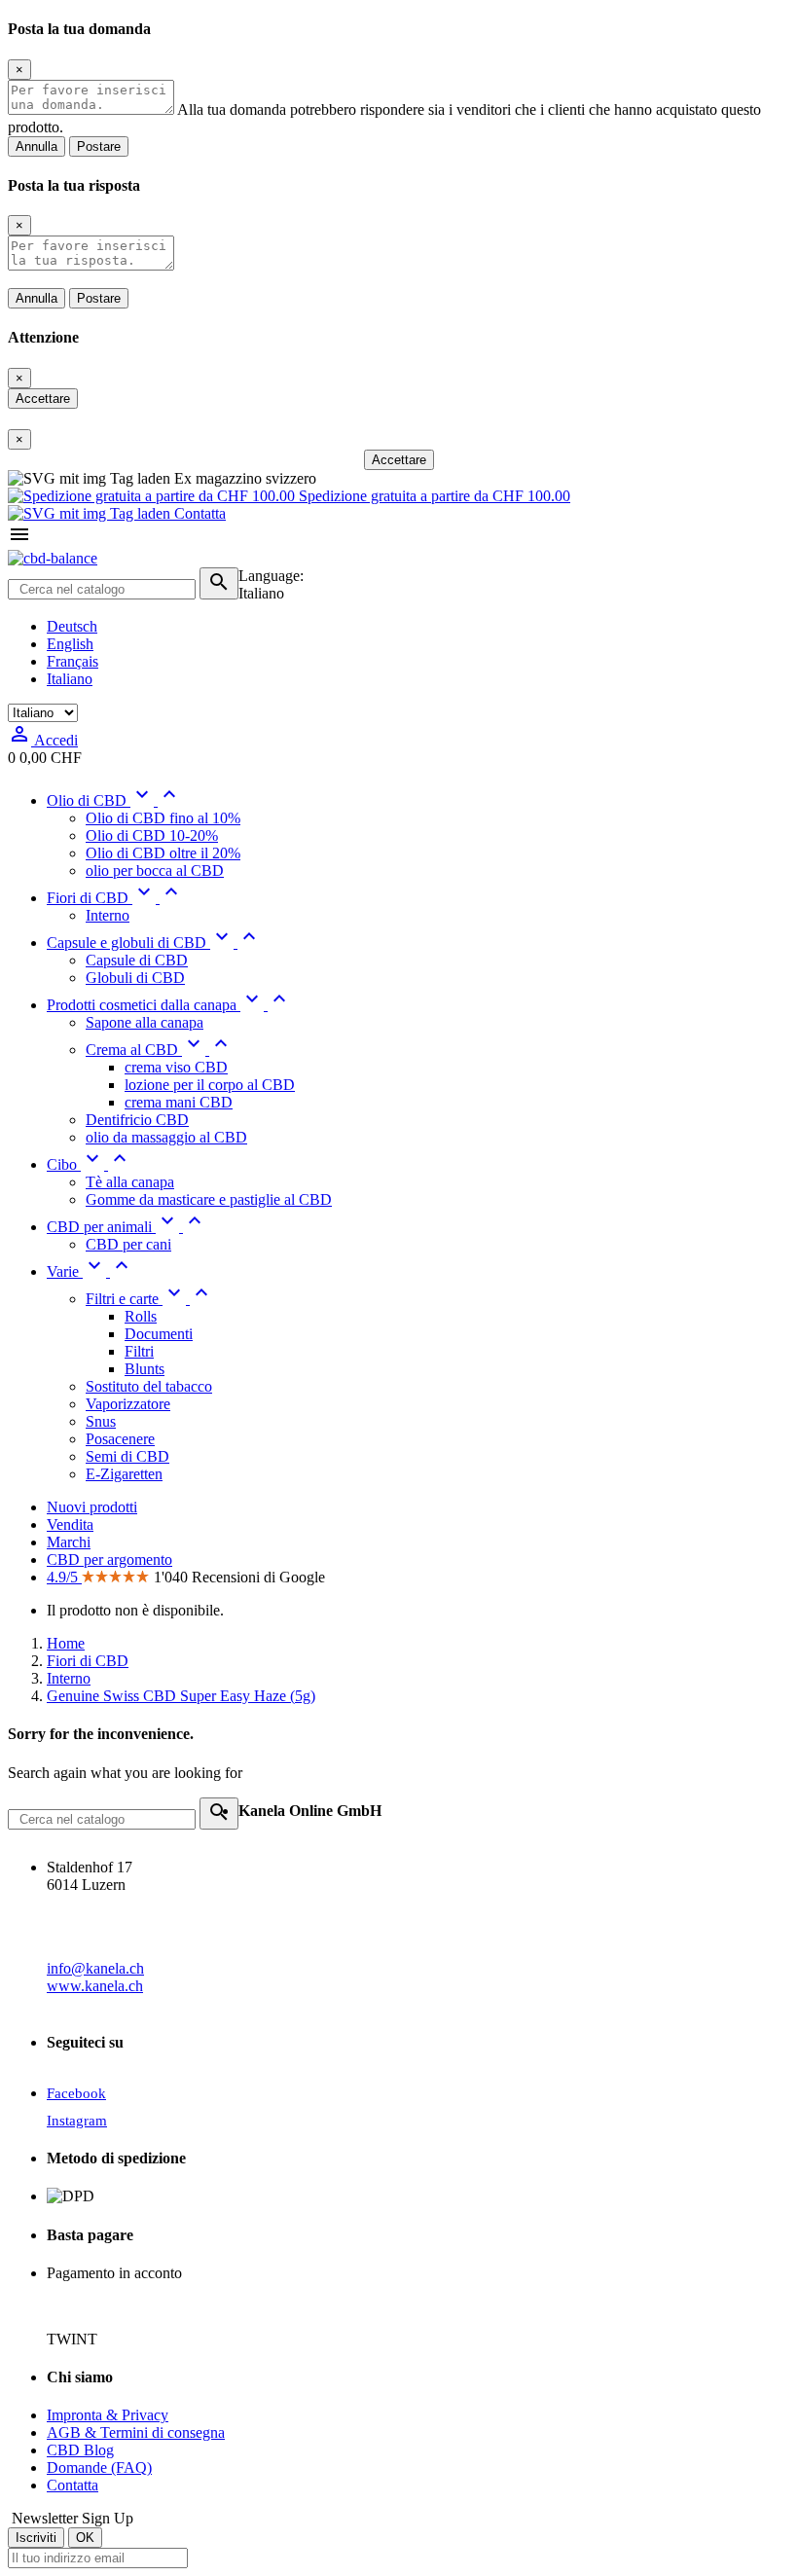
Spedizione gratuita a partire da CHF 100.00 (433, 496)
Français (73, 661)
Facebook (76, 2093)
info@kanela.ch (95, 1968)
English (70, 644)
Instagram (77, 2121)
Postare (99, 146)
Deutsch (72, 626)
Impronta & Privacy (108, 2415)
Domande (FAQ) (99, 2467)
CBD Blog (80, 2450)
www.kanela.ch (95, 1986)
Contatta (198, 513)
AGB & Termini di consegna (136, 2432)
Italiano (70, 679)
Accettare (43, 399)
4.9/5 (64, 1577)
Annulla (36, 146)
